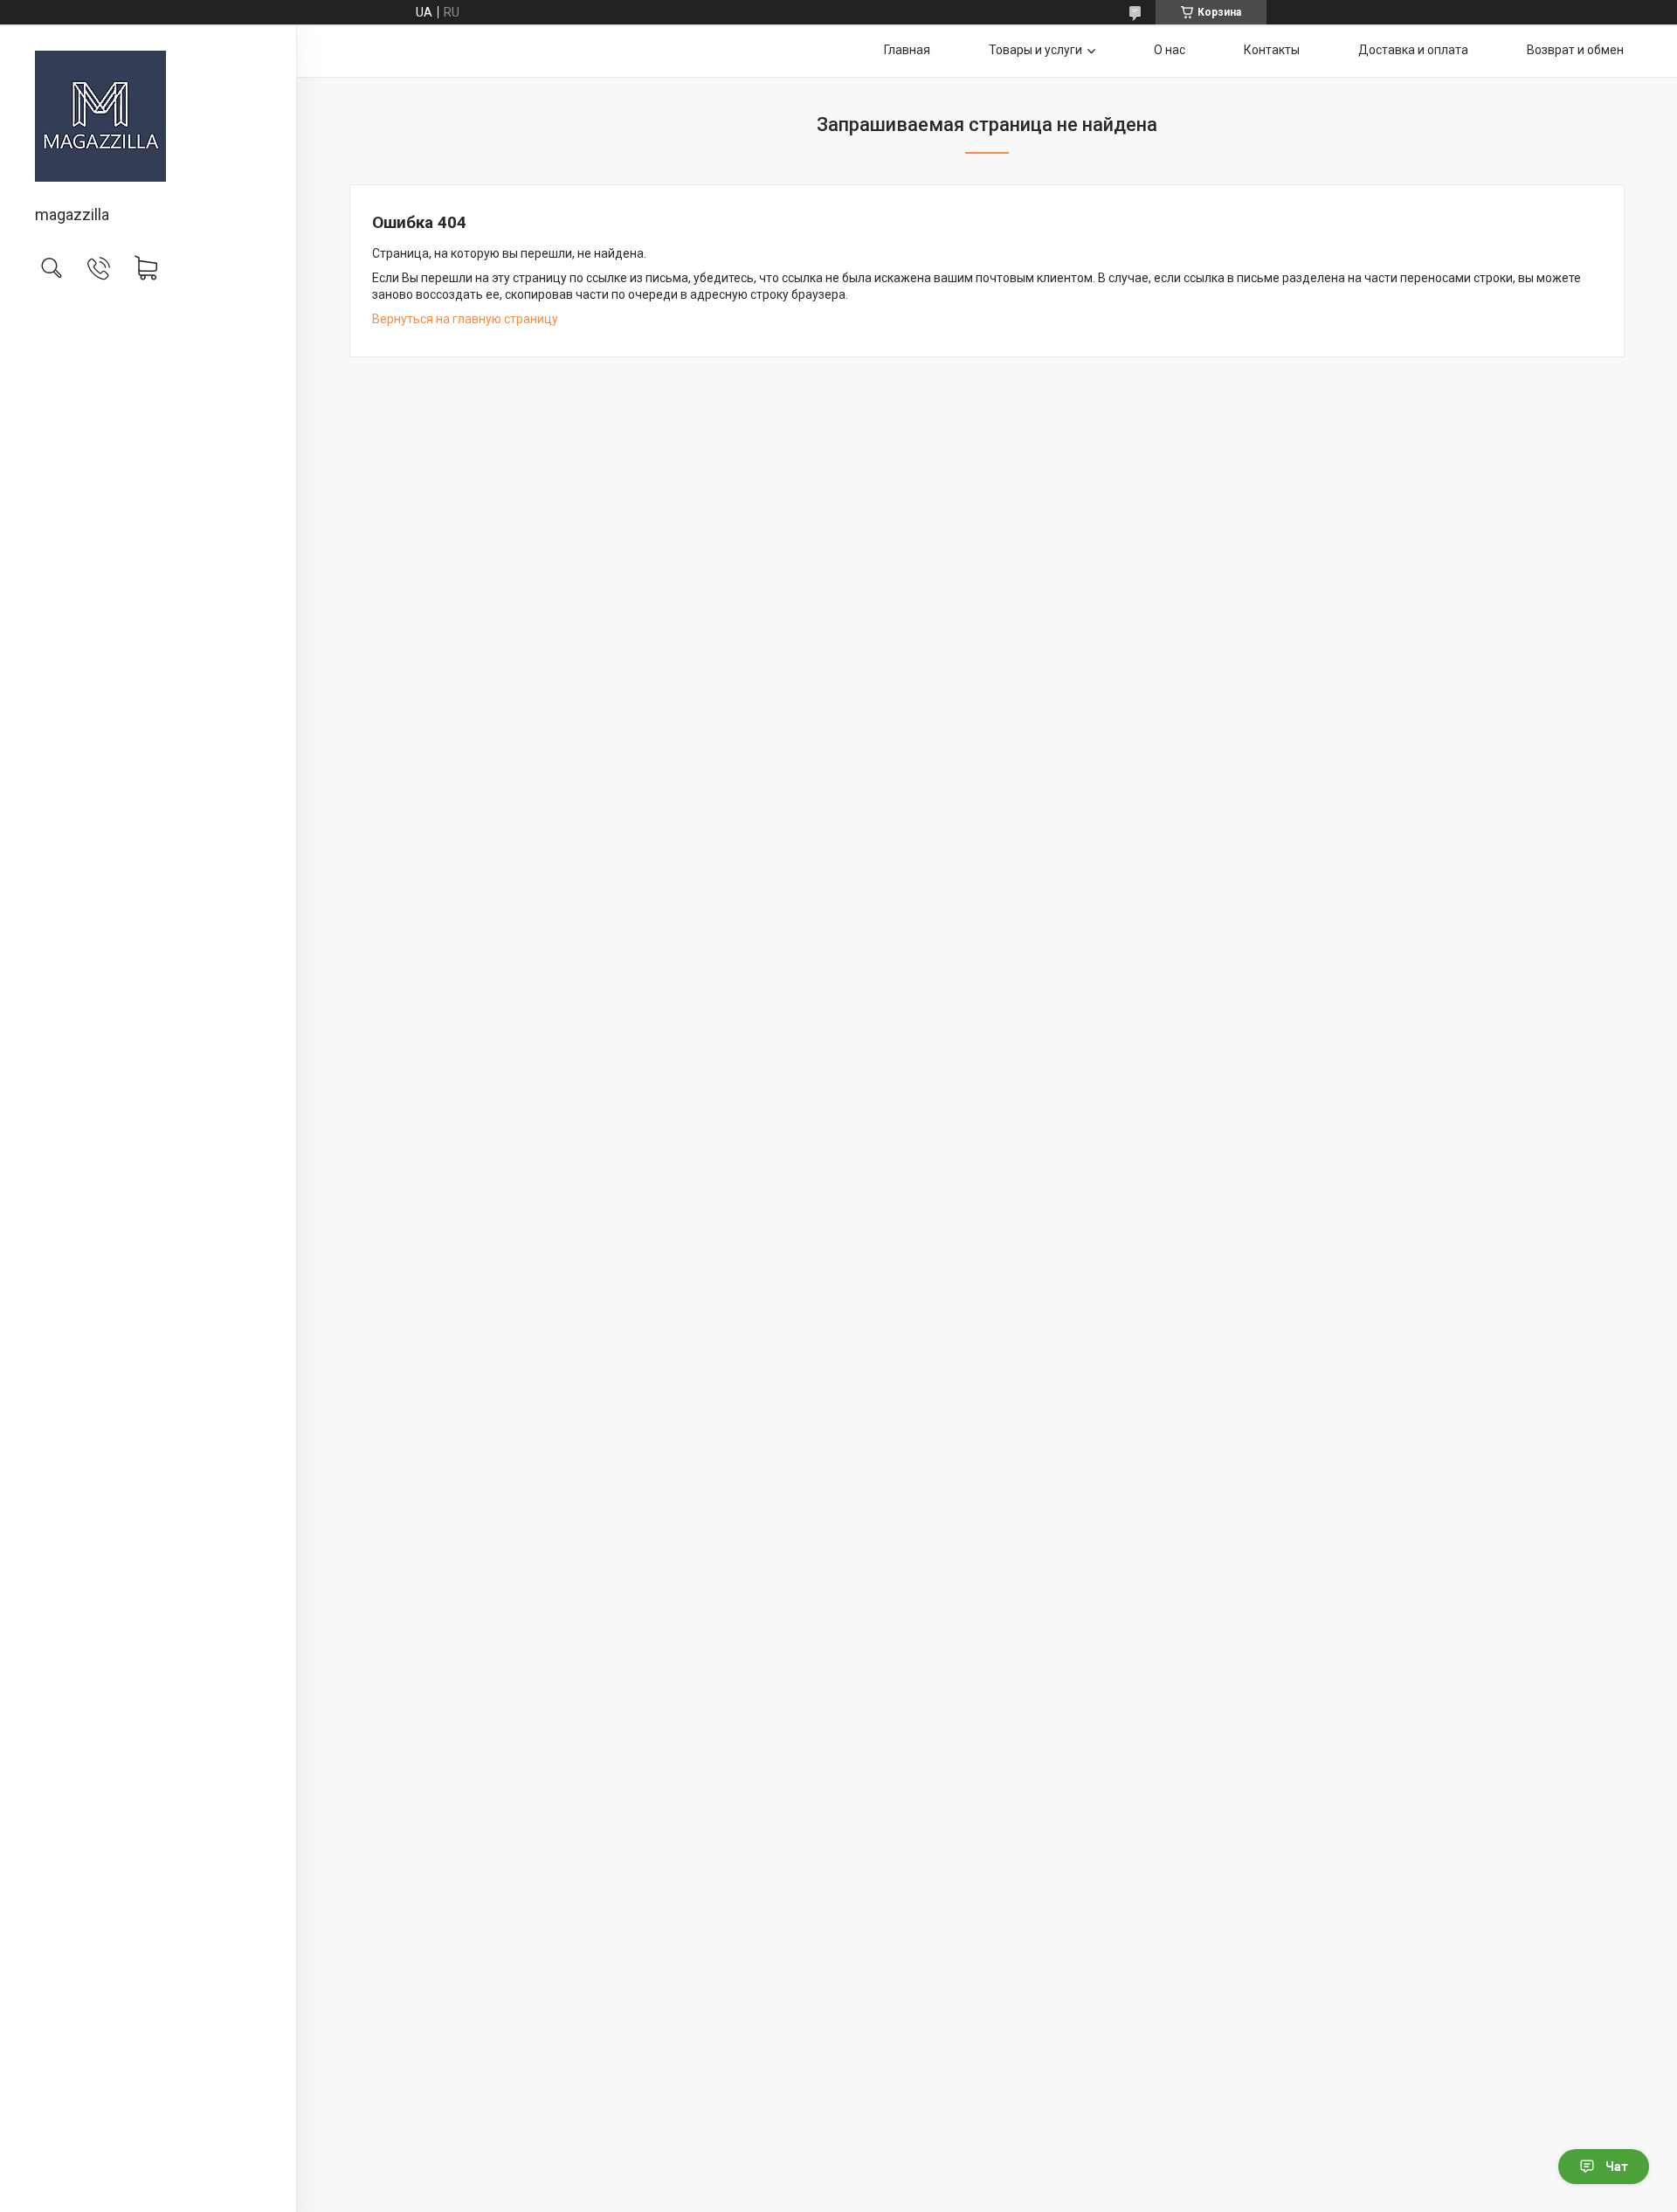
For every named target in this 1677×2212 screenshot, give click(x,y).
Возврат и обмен (1575, 50)
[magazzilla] (148, 116)
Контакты (1272, 50)
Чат (1617, 2167)
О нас (1170, 50)
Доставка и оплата (1413, 50)
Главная (907, 50)
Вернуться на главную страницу (465, 319)
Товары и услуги (1035, 50)
